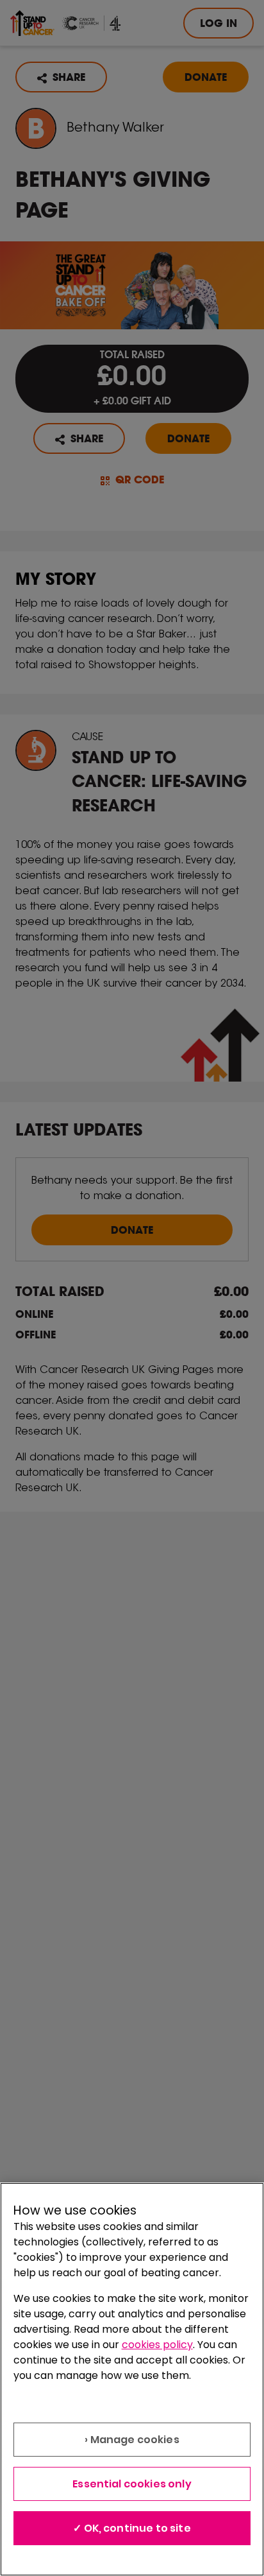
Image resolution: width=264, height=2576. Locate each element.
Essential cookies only (132, 2484)
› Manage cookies (132, 2440)
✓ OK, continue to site (132, 2528)
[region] (132, 2379)
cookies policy (157, 2345)
